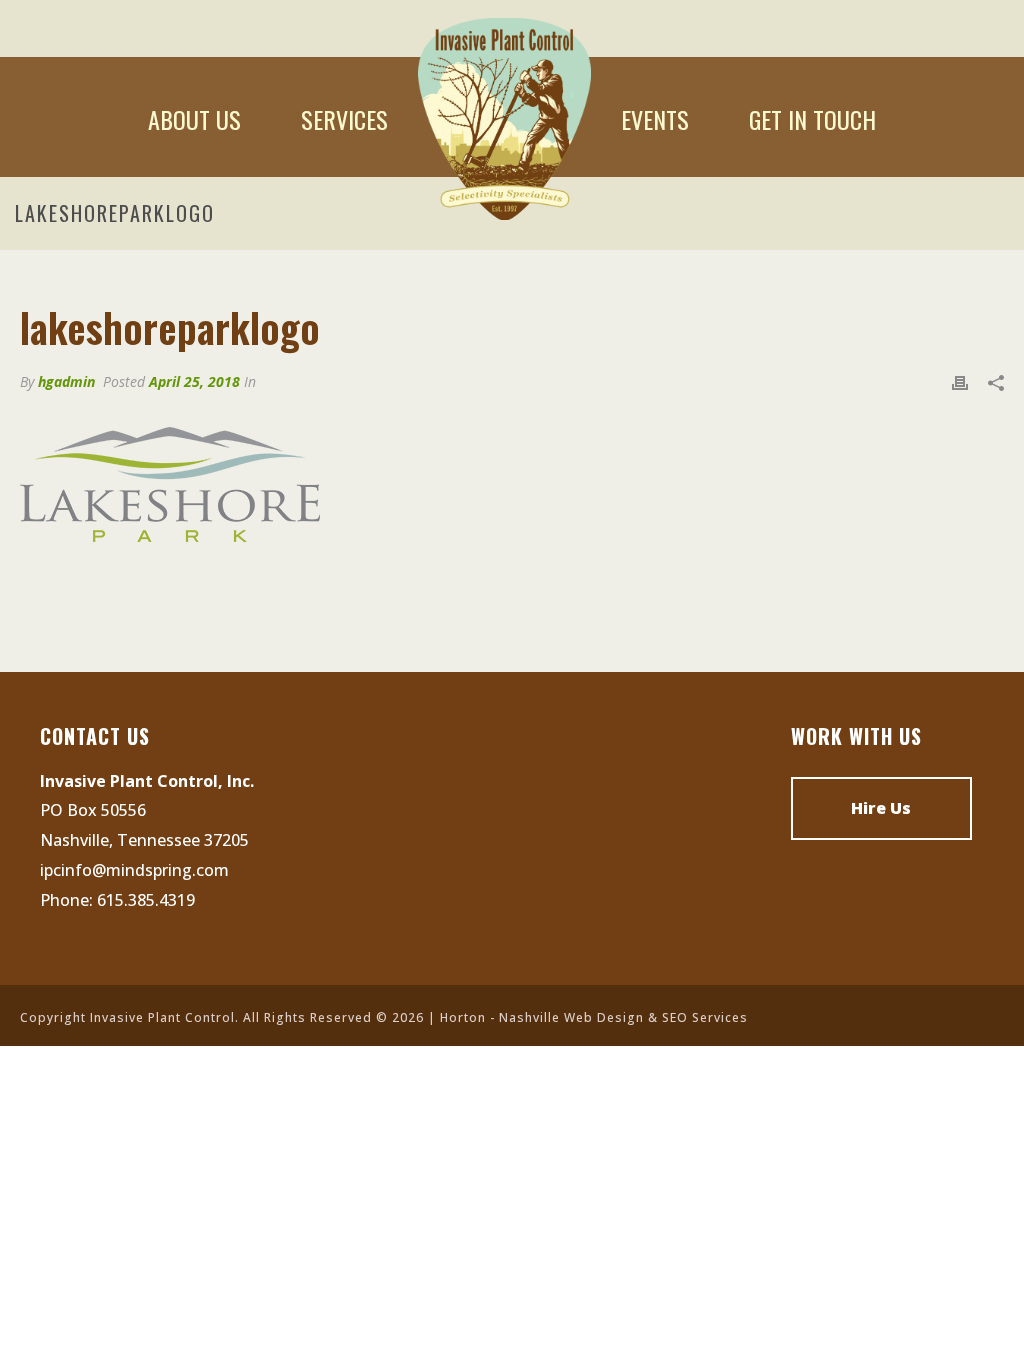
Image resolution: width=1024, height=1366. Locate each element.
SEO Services (705, 1017)
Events (655, 119)
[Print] (960, 382)
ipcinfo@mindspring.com (134, 870)
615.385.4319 (146, 900)
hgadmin (66, 381)
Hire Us (881, 808)
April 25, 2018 (194, 381)
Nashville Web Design (571, 1017)
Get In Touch (812, 119)
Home (504, 119)
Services (344, 119)
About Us (194, 119)
